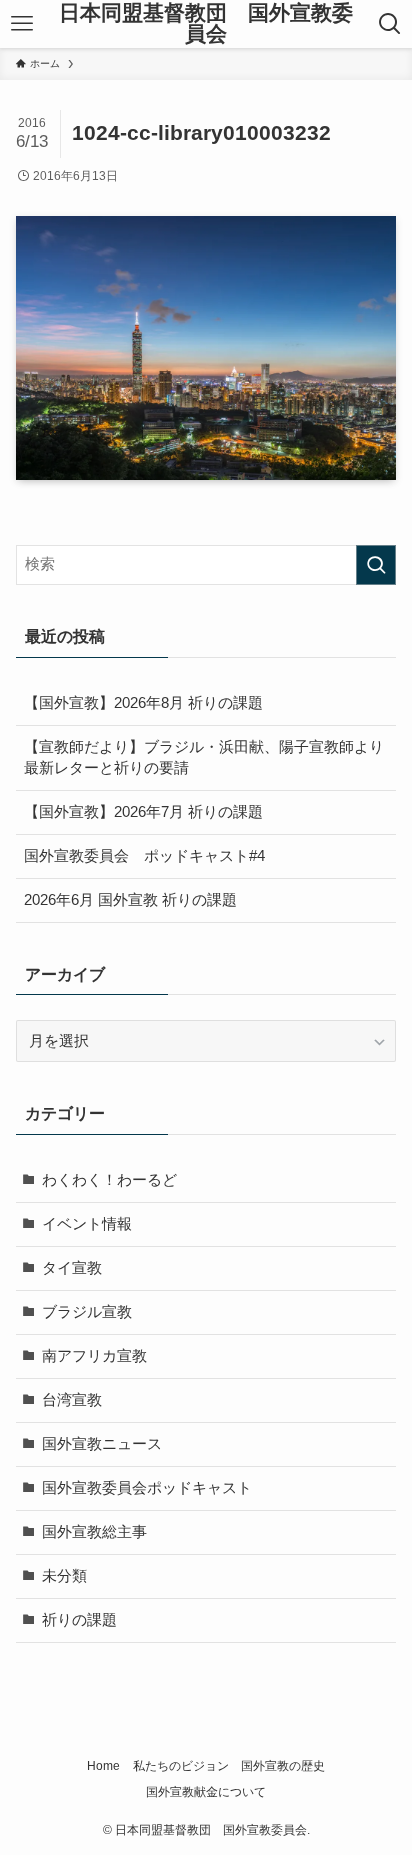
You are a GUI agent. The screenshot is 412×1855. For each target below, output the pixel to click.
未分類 (64, 1576)
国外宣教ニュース (102, 1444)
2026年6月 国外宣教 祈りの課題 (130, 900)
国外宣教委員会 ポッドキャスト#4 (144, 856)
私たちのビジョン (181, 1766)
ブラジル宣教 (87, 1312)
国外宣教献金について (206, 1792)
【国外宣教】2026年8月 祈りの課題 (143, 703)
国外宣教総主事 (94, 1532)
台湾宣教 (72, 1400)
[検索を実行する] (376, 565)
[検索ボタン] (390, 24)
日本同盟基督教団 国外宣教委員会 (206, 23)
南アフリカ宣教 (94, 1356)
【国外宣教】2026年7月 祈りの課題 (143, 812)
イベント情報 (87, 1224)
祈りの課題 (79, 1620)
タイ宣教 (72, 1268)
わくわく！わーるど (109, 1180)
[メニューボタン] (22, 24)
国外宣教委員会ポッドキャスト (147, 1488)
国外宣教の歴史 (283, 1766)
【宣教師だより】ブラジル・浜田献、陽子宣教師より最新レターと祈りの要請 (204, 757)
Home (103, 1766)
